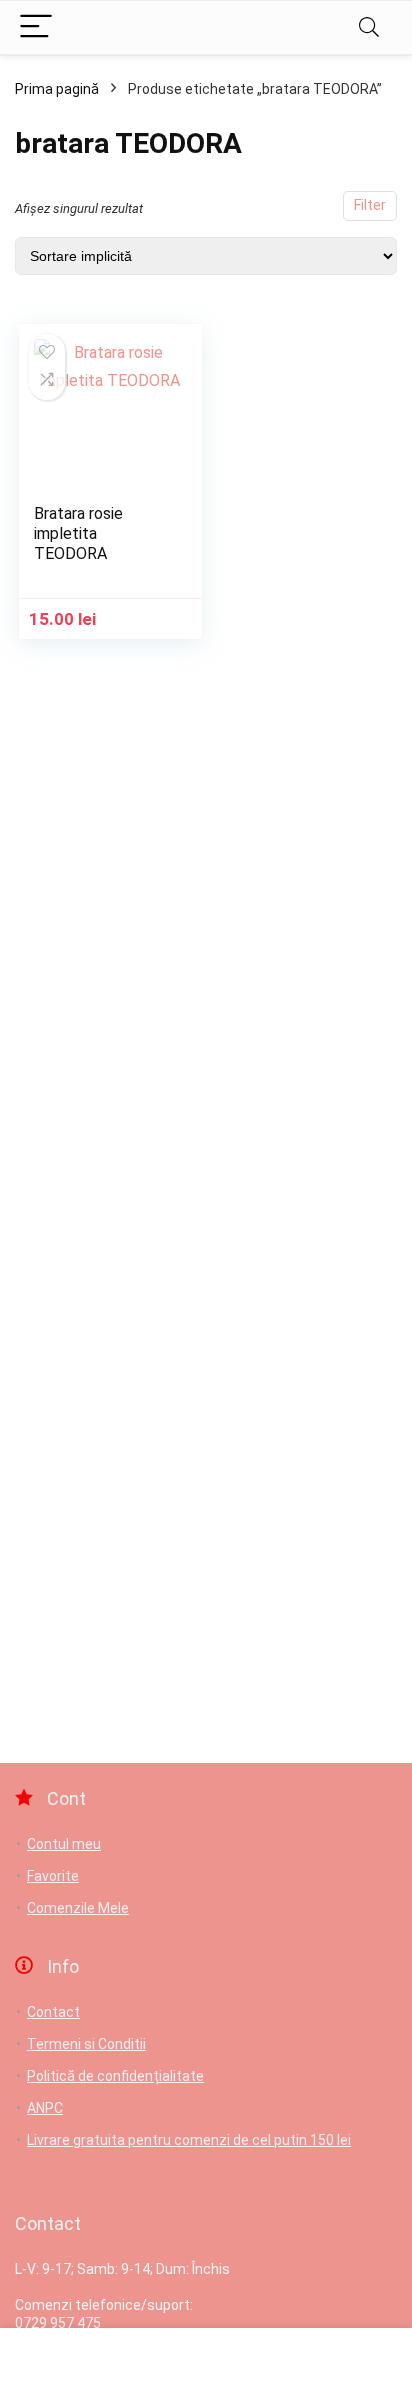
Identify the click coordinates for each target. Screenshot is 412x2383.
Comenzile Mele (78, 1908)
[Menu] (36, 27)
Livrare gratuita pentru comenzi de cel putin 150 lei (189, 2140)
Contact (53, 2012)
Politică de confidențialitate (115, 2076)
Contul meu (64, 1844)
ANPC (45, 2108)
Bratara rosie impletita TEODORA (78, 533)
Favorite (53, 1876)
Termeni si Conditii (86, 2044)
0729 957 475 (58, 2323)
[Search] (369, 27)
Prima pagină (57, 89)
